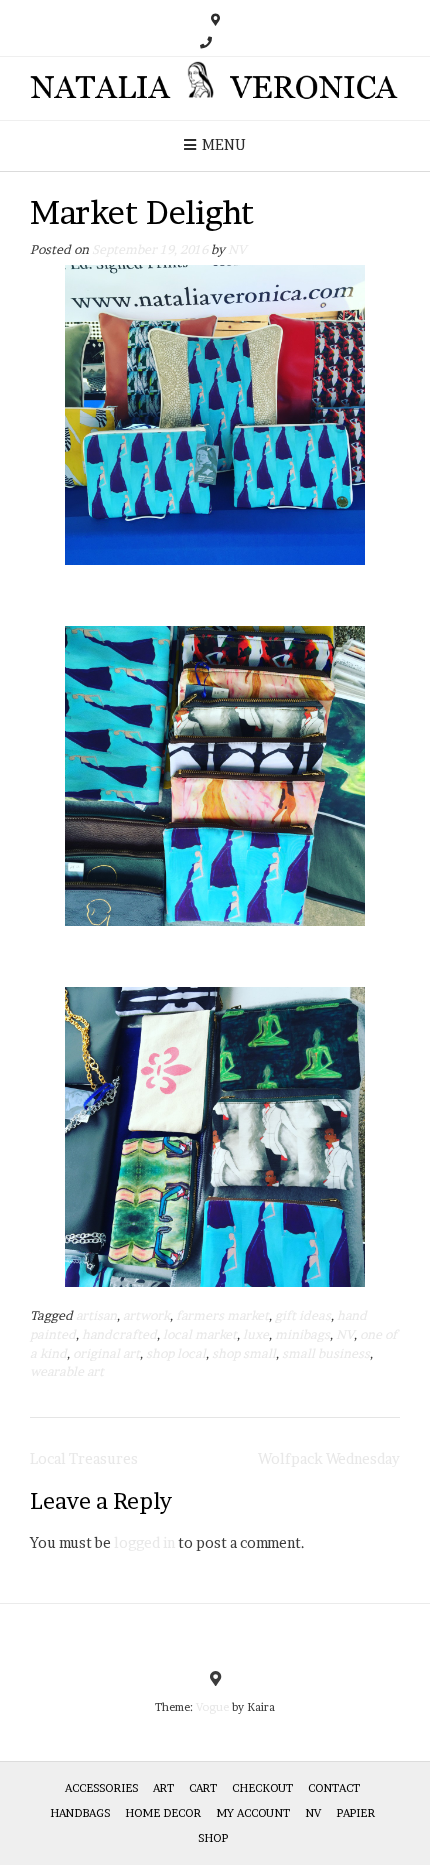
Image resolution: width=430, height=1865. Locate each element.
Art (163, 1788)
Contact (334, 1788)
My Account (253, 1813)
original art (106, 1353)
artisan (96, 1315)
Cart (203, 1788)
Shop (213, 1838)
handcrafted (119, 1334)
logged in (144, 1542)
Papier (355, 1813)
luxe (256, 1334)
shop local (176, 1353)
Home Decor (163, 1813)
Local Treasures (84, 1458)
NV (237, 249)
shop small (244, 1353)
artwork (146, 1315)
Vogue (212, 1707)
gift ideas (303, 1315)
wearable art (67, 1371)
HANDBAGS (80, 1813)
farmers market (222, 1315)
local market (200, 1334)
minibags (302, 1334)
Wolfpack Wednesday (329, 1458)
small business (326, 1353)
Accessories (101, 1788)
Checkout (262, 1788)
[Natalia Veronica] (215, 88)
